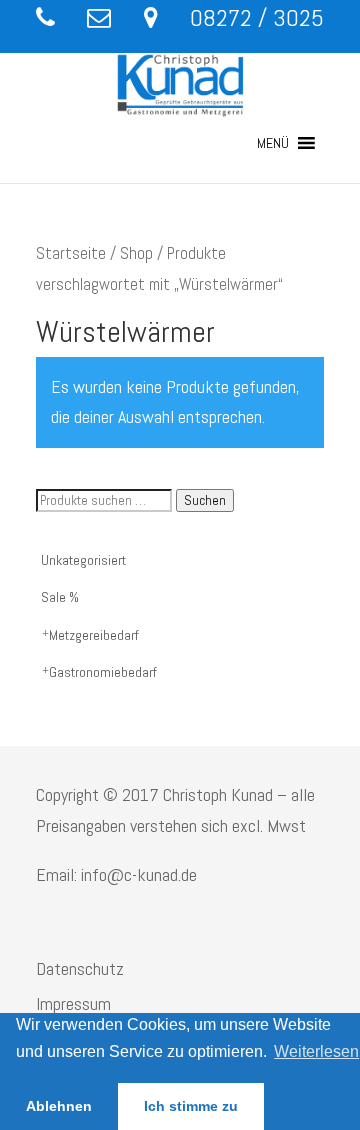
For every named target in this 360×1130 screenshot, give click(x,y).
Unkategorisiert (83, 560)
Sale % (60, 597)
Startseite (71, 253)
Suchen (205, 500)
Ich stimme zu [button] (191, 1106)
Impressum (73, 1003)
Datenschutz (80, 968)
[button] (273, 143)
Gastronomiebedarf (103, 672)
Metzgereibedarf (94, 635)
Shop (136, 253)
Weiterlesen (316, 1051)
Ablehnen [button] (59, 1106)
